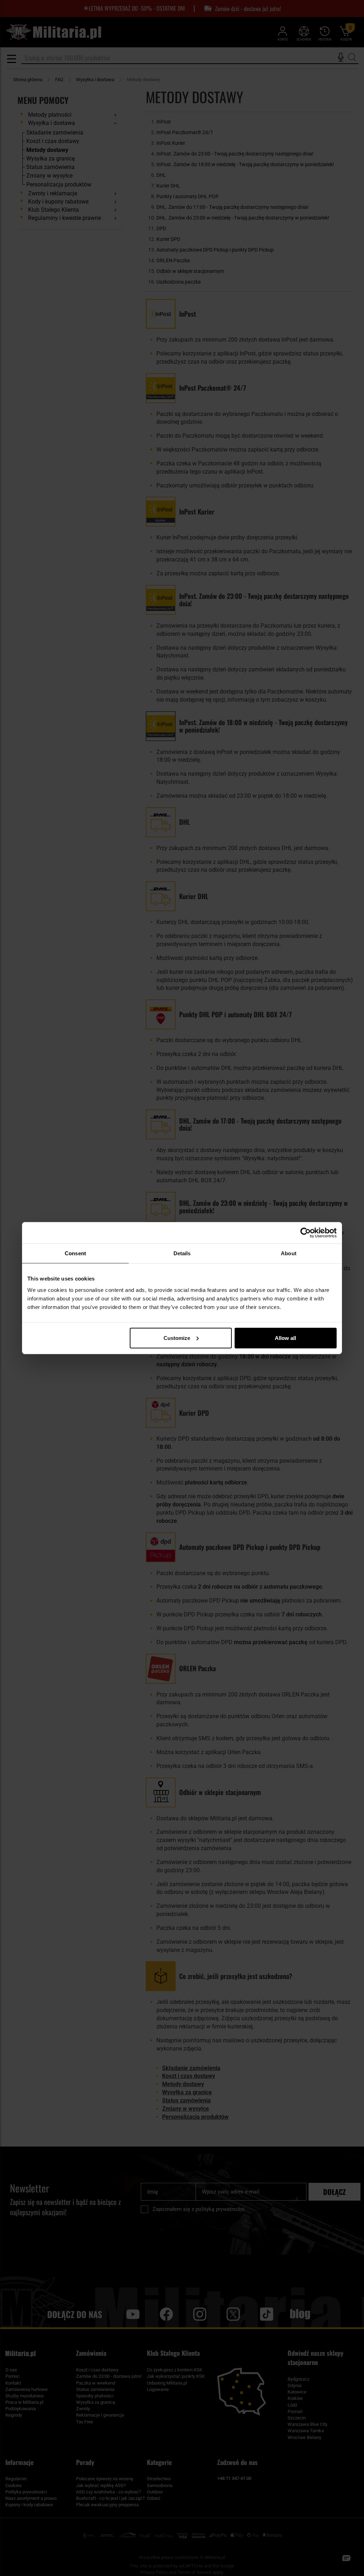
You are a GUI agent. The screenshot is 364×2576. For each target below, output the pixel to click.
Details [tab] (182, 1253)
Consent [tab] (75, 1253)
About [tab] (289, 1253)
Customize (177, 1338)
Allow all (285, 1338)
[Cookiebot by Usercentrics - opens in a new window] (306, 1233)
